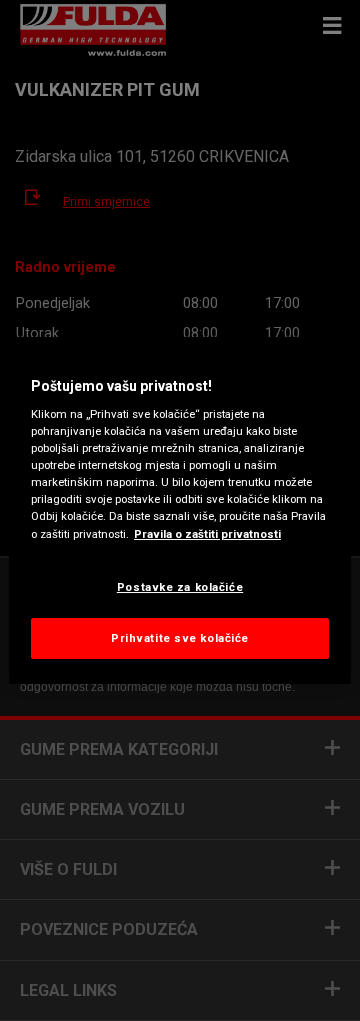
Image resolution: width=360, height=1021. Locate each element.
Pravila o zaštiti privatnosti (207, 534)
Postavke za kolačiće (180, 587)
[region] (180, 511)
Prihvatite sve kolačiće (180, 638)
